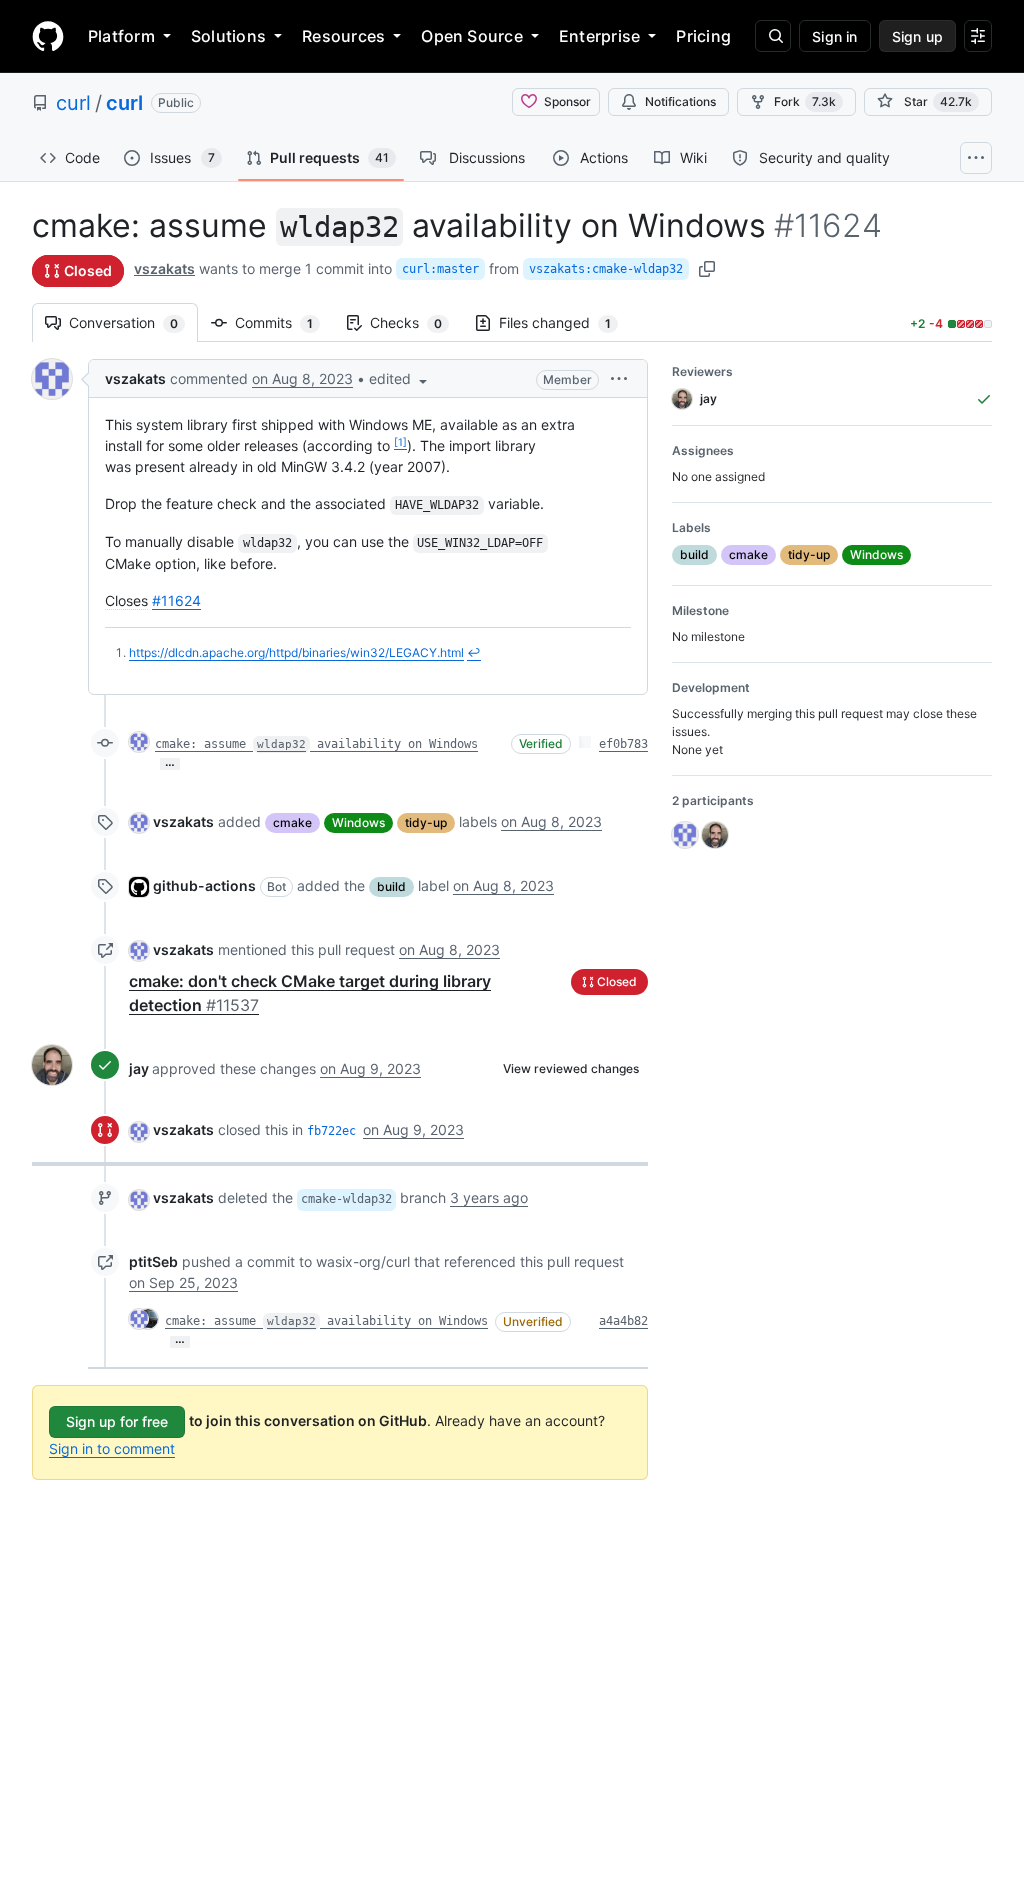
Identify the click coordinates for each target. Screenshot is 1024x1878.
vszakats (164, 268)
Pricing (703, 36)
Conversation (133, 322)
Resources (343, 36)
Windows (358, 822)
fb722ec (331, 1131)
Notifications (680, 101)
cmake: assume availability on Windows (316, 744)
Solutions (228, 36)
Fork (805, 101)
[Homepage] (48, 36)
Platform (121, 36)
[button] (400, 378)
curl (73, 103)
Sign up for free (117, 1421)
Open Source (472, 36)
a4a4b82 (623, 1321)
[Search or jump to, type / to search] (773, 36)
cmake (292, 822)
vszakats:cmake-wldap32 (606, 269)
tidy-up (426, 822)
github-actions (204, 885)
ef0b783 (623, 744)
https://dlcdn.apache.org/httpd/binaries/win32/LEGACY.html (296, 652)
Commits (284, 322)
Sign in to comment (112, 1448)
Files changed (565, 322)
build (391, 886)
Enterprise (599, 36)
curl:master (440, 269)
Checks (416, 322)
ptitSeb (153, 1261)
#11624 (176, 600)
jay (139, 1068)
